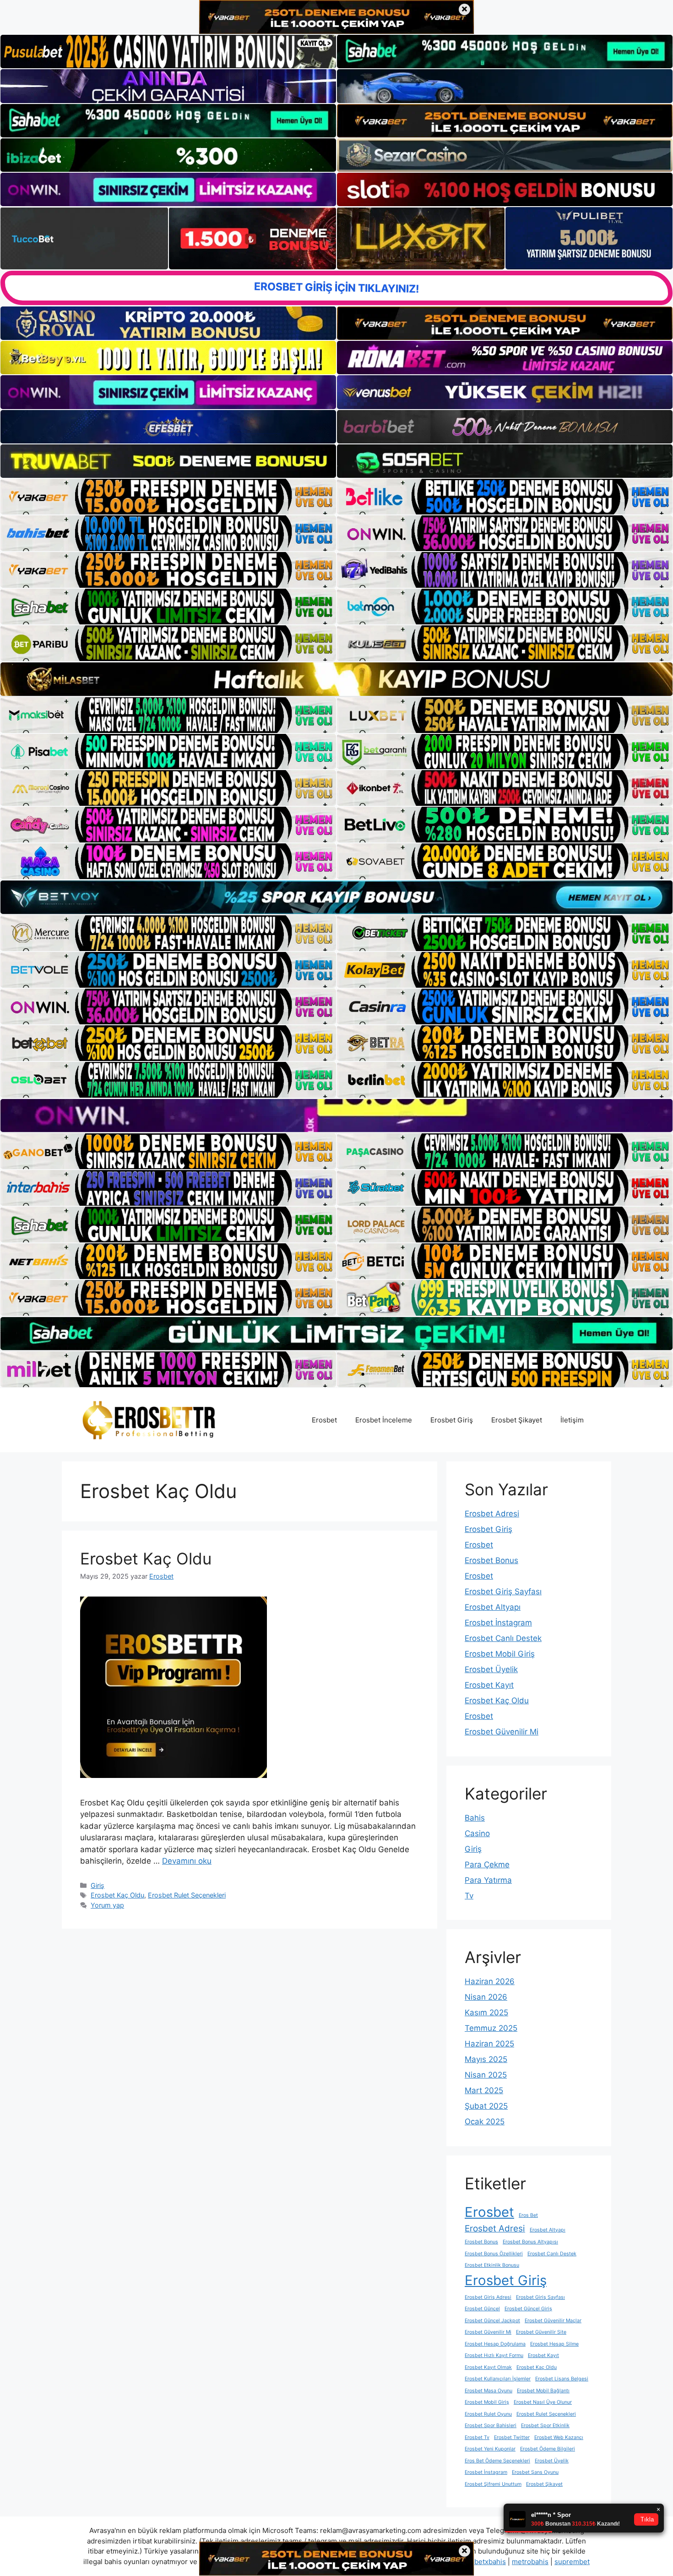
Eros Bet (528, 2215)
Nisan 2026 (486, 1997)
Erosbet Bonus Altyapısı (530, 2242)
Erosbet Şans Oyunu (535, 2472)
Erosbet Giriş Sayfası (503, 1592)
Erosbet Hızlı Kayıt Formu (494, 2355)
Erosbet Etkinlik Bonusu (492, 2265)
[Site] (168, 497)
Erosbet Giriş (452, 1420)
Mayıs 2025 (486, 2059)
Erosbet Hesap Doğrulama (495, 2344)
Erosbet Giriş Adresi (488, 2297)
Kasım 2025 (486, 2013)
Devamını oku (187, 1861)
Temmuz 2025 (491, 2028)
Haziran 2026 (490, 1981)
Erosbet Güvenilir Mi (502, 1732)
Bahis (475, 1818)
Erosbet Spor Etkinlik (545, 2426)
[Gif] (336, 679)
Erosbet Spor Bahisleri (491, 2426)
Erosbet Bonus (491, 1560)
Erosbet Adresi (492, 1514)
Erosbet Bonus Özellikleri (494, 2254)
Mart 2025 (484, 2090)
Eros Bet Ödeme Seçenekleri (497, 2461)
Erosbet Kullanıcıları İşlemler (498, 2379)
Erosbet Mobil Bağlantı (543, 2391)
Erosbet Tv (477, 2437)
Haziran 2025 (489, 2044)
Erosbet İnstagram (498, 1623)
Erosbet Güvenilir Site (541, 2332)
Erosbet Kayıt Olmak (488, 2367)
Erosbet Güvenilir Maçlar (553, 2321)
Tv (469, 1896)
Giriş (98, 1885)
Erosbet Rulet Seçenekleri (187, 1895)
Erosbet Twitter (512, 2437)
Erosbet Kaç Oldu (146, 1559)
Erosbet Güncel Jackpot (492, 2321)
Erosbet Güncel (482, 2309)
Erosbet (324, 1420)
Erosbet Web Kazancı (559, 2437)
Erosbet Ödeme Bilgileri (548, 2449)
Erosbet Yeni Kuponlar (490, 2449)
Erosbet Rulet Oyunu (488, 2414)
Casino (477, 1833)
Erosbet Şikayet (517, 1420)
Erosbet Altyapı (493, 1607)
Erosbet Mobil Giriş (500, 1654)
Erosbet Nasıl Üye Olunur (543, 2402)
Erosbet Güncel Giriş (528, 2309)
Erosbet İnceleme (384, 1420)
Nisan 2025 (486, 2075)
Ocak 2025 (485, 2122)
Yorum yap (107, 1905)
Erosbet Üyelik (491, 1669)
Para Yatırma (488, 1880)
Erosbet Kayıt (489, 1685)
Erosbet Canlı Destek (503, 1638)
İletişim (572, 1420)
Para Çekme (487, 1865)
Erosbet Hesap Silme (554, 2344)
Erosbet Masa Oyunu (488, 2391)
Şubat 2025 (486, 2106)
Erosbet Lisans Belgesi (562, 2379)
